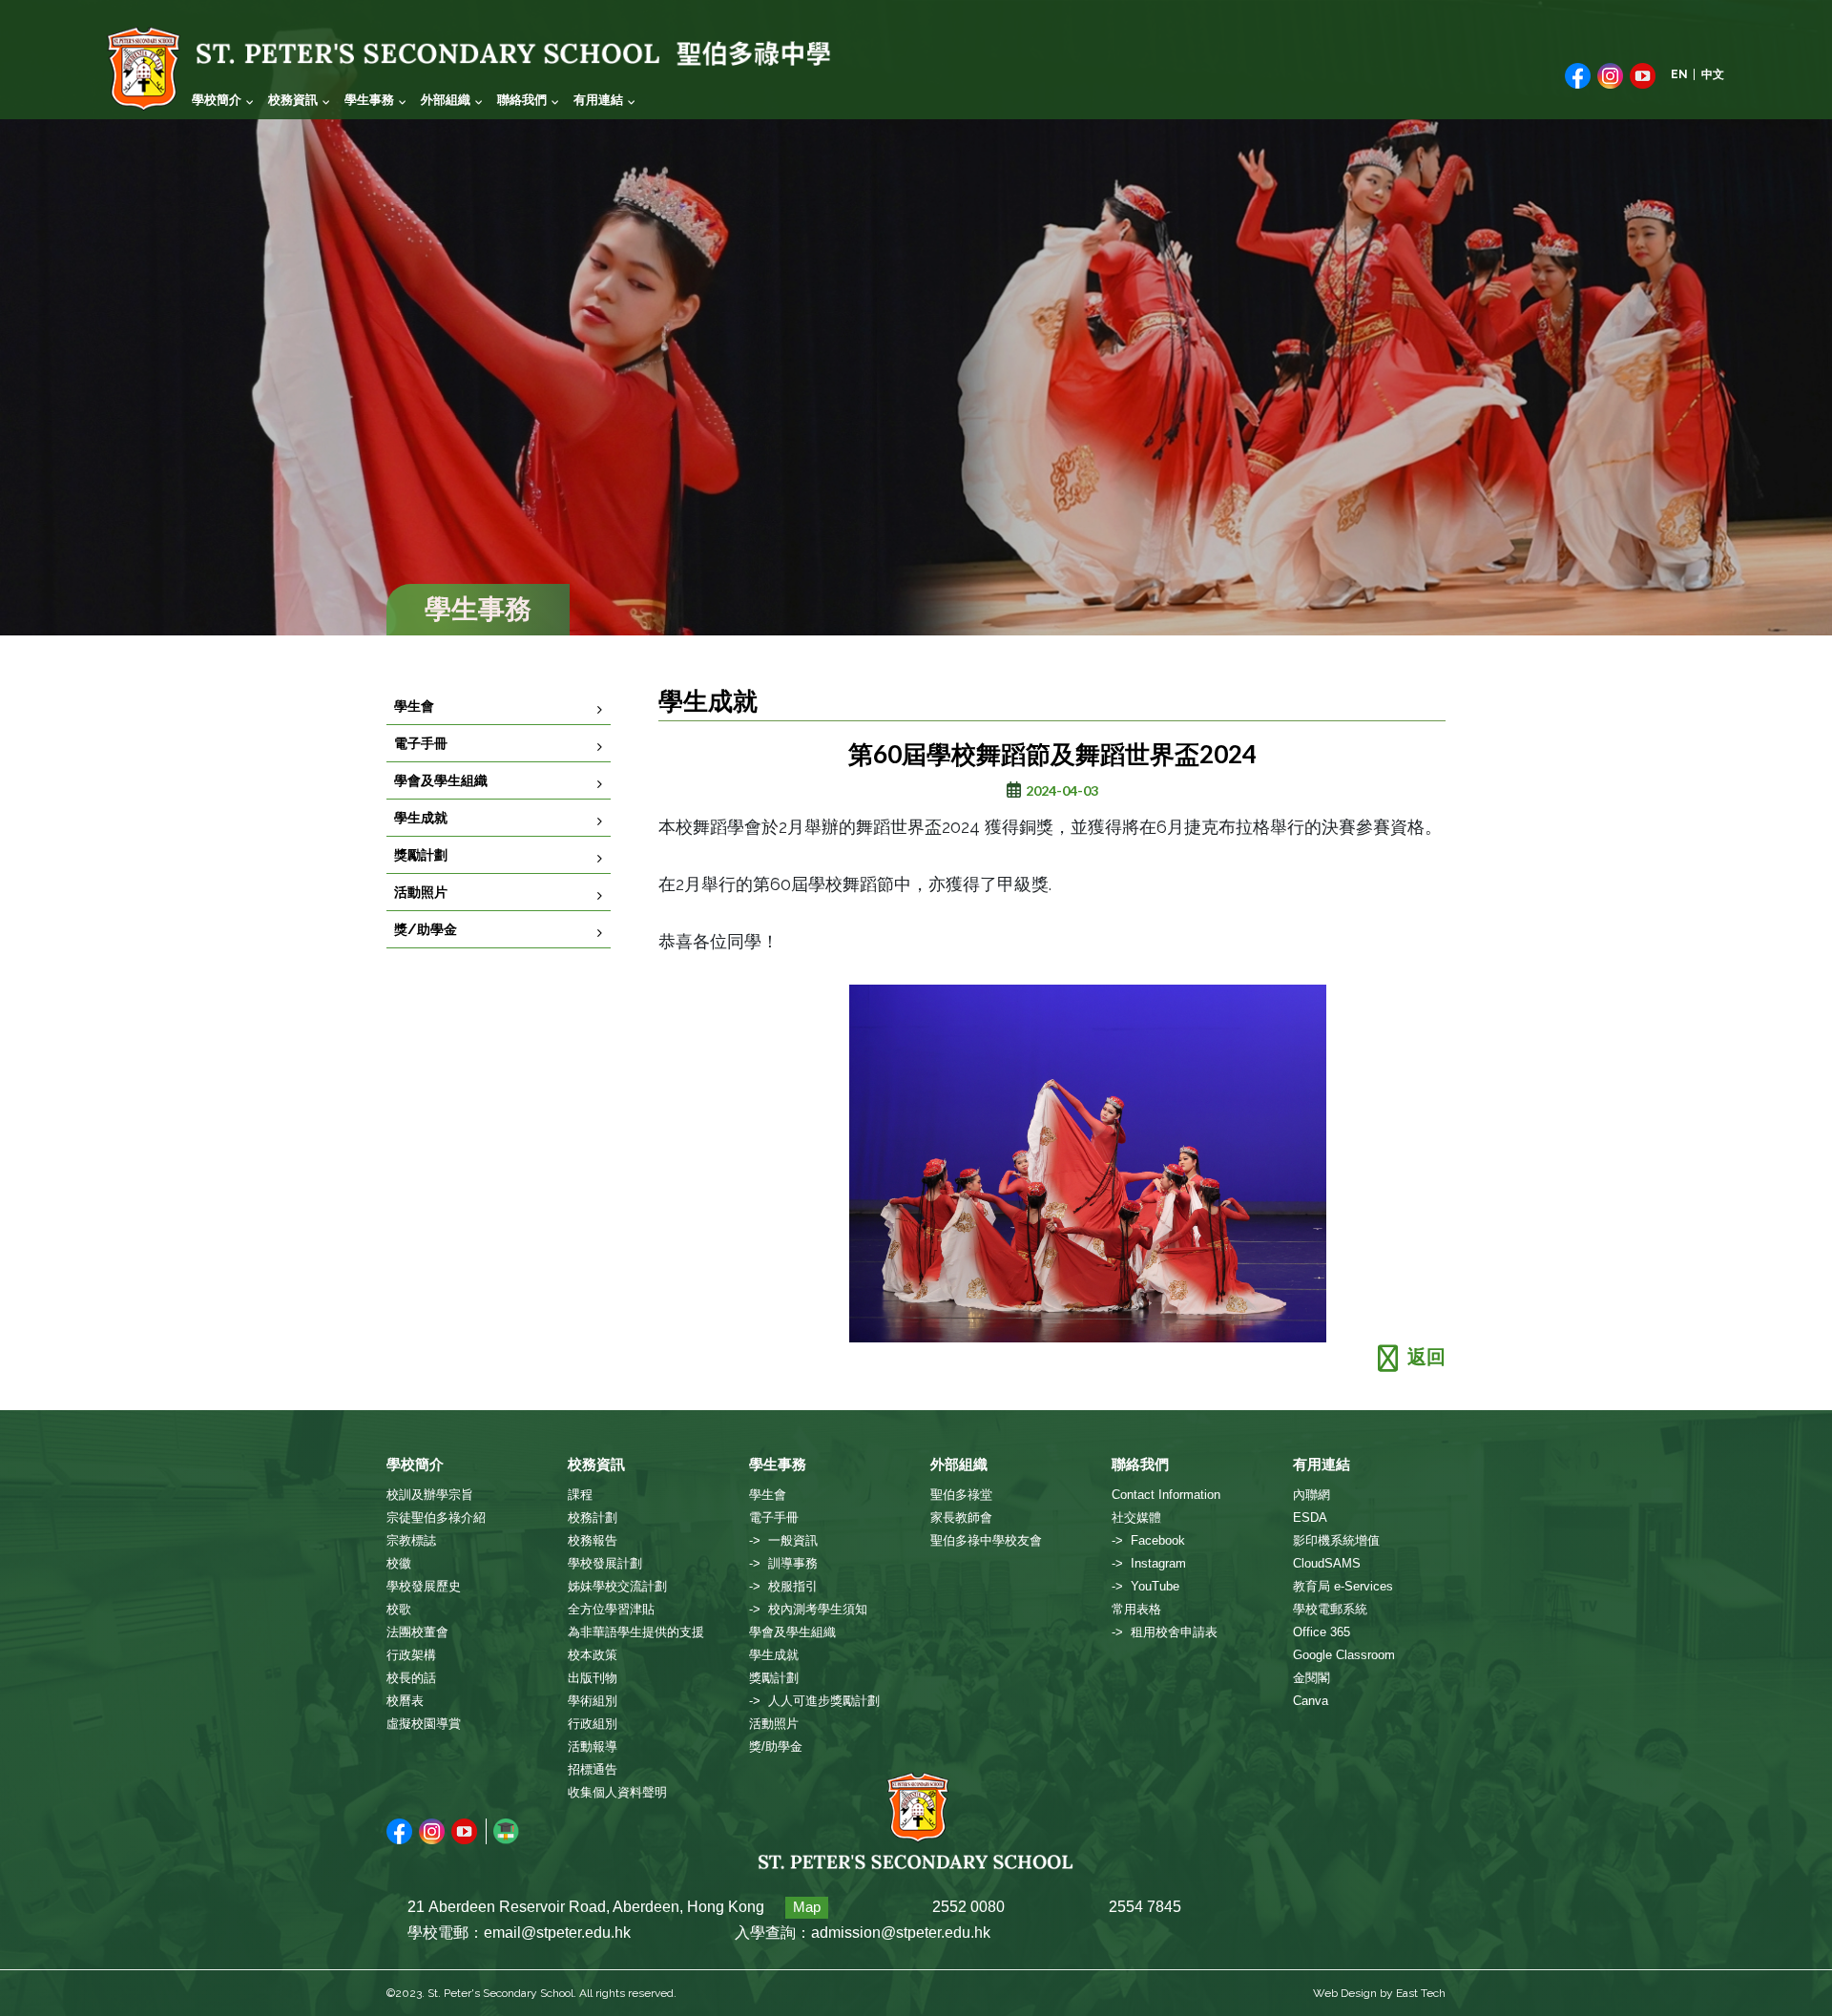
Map (807, 1907)
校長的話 (411, 1678)
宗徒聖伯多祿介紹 (436, 1517)
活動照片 (421, 892)
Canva (1311, 1701)
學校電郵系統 (1330, 1609)
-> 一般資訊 (783, 1540)
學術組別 (593, 1701)
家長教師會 (961, 1517)
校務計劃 (593, 1517)
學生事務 (369, 100)
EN (1679, 74)
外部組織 (446, 100)
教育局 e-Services (1343, 1586)
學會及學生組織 (441, 780)
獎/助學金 (426, 929)
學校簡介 (217, 100)
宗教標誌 (411, 1540)
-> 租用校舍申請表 (1165, 1632)
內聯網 (1312, 1495)
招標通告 (593, 1769)
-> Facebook (1148, 1540)
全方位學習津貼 (611, 1609)
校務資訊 (293, 100)
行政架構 (411, 1655)
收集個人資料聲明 (617, 1792)
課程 (580, 1495)
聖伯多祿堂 (961, 1495)
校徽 (399, 1563)
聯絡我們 (522, 100)
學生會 (414, 706)
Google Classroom (1344, 1655)
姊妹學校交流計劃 (617, 1586)
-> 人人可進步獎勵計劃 (814, 1701)
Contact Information (1166, 1495)
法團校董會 (417, 1632)
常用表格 (1136, 1609)
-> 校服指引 (783, 1586)
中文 (1713, 74)
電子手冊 (421, 743)
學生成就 (421, 818)
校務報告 (593, 1540)
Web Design (1345, 1993)
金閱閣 (1312, 1678)
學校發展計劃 (605, 1563)
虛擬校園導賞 (424, 1724)
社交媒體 (1136, 1517)
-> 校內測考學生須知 (808, 1609)
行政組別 (593, 1724)
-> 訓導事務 (783, 1563)
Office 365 (1322, 1632)
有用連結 (598, 100)
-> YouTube (1145, 1586)
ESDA (1310, 1517)
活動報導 (593, 1746)
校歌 (399, 1609)
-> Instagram (1149, 1563)
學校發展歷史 (424, 1586)
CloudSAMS (1327, 1563)
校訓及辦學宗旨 (430, 1495)
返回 (1426, 1357)
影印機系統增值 (1336, 1540)
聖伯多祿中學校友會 (986, 1540)
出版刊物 (593, 1678)
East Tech (1421, 1993)
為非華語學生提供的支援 (636, 1632)
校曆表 (405, 1701)
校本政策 (593, 1655)
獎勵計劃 (421, 855)
